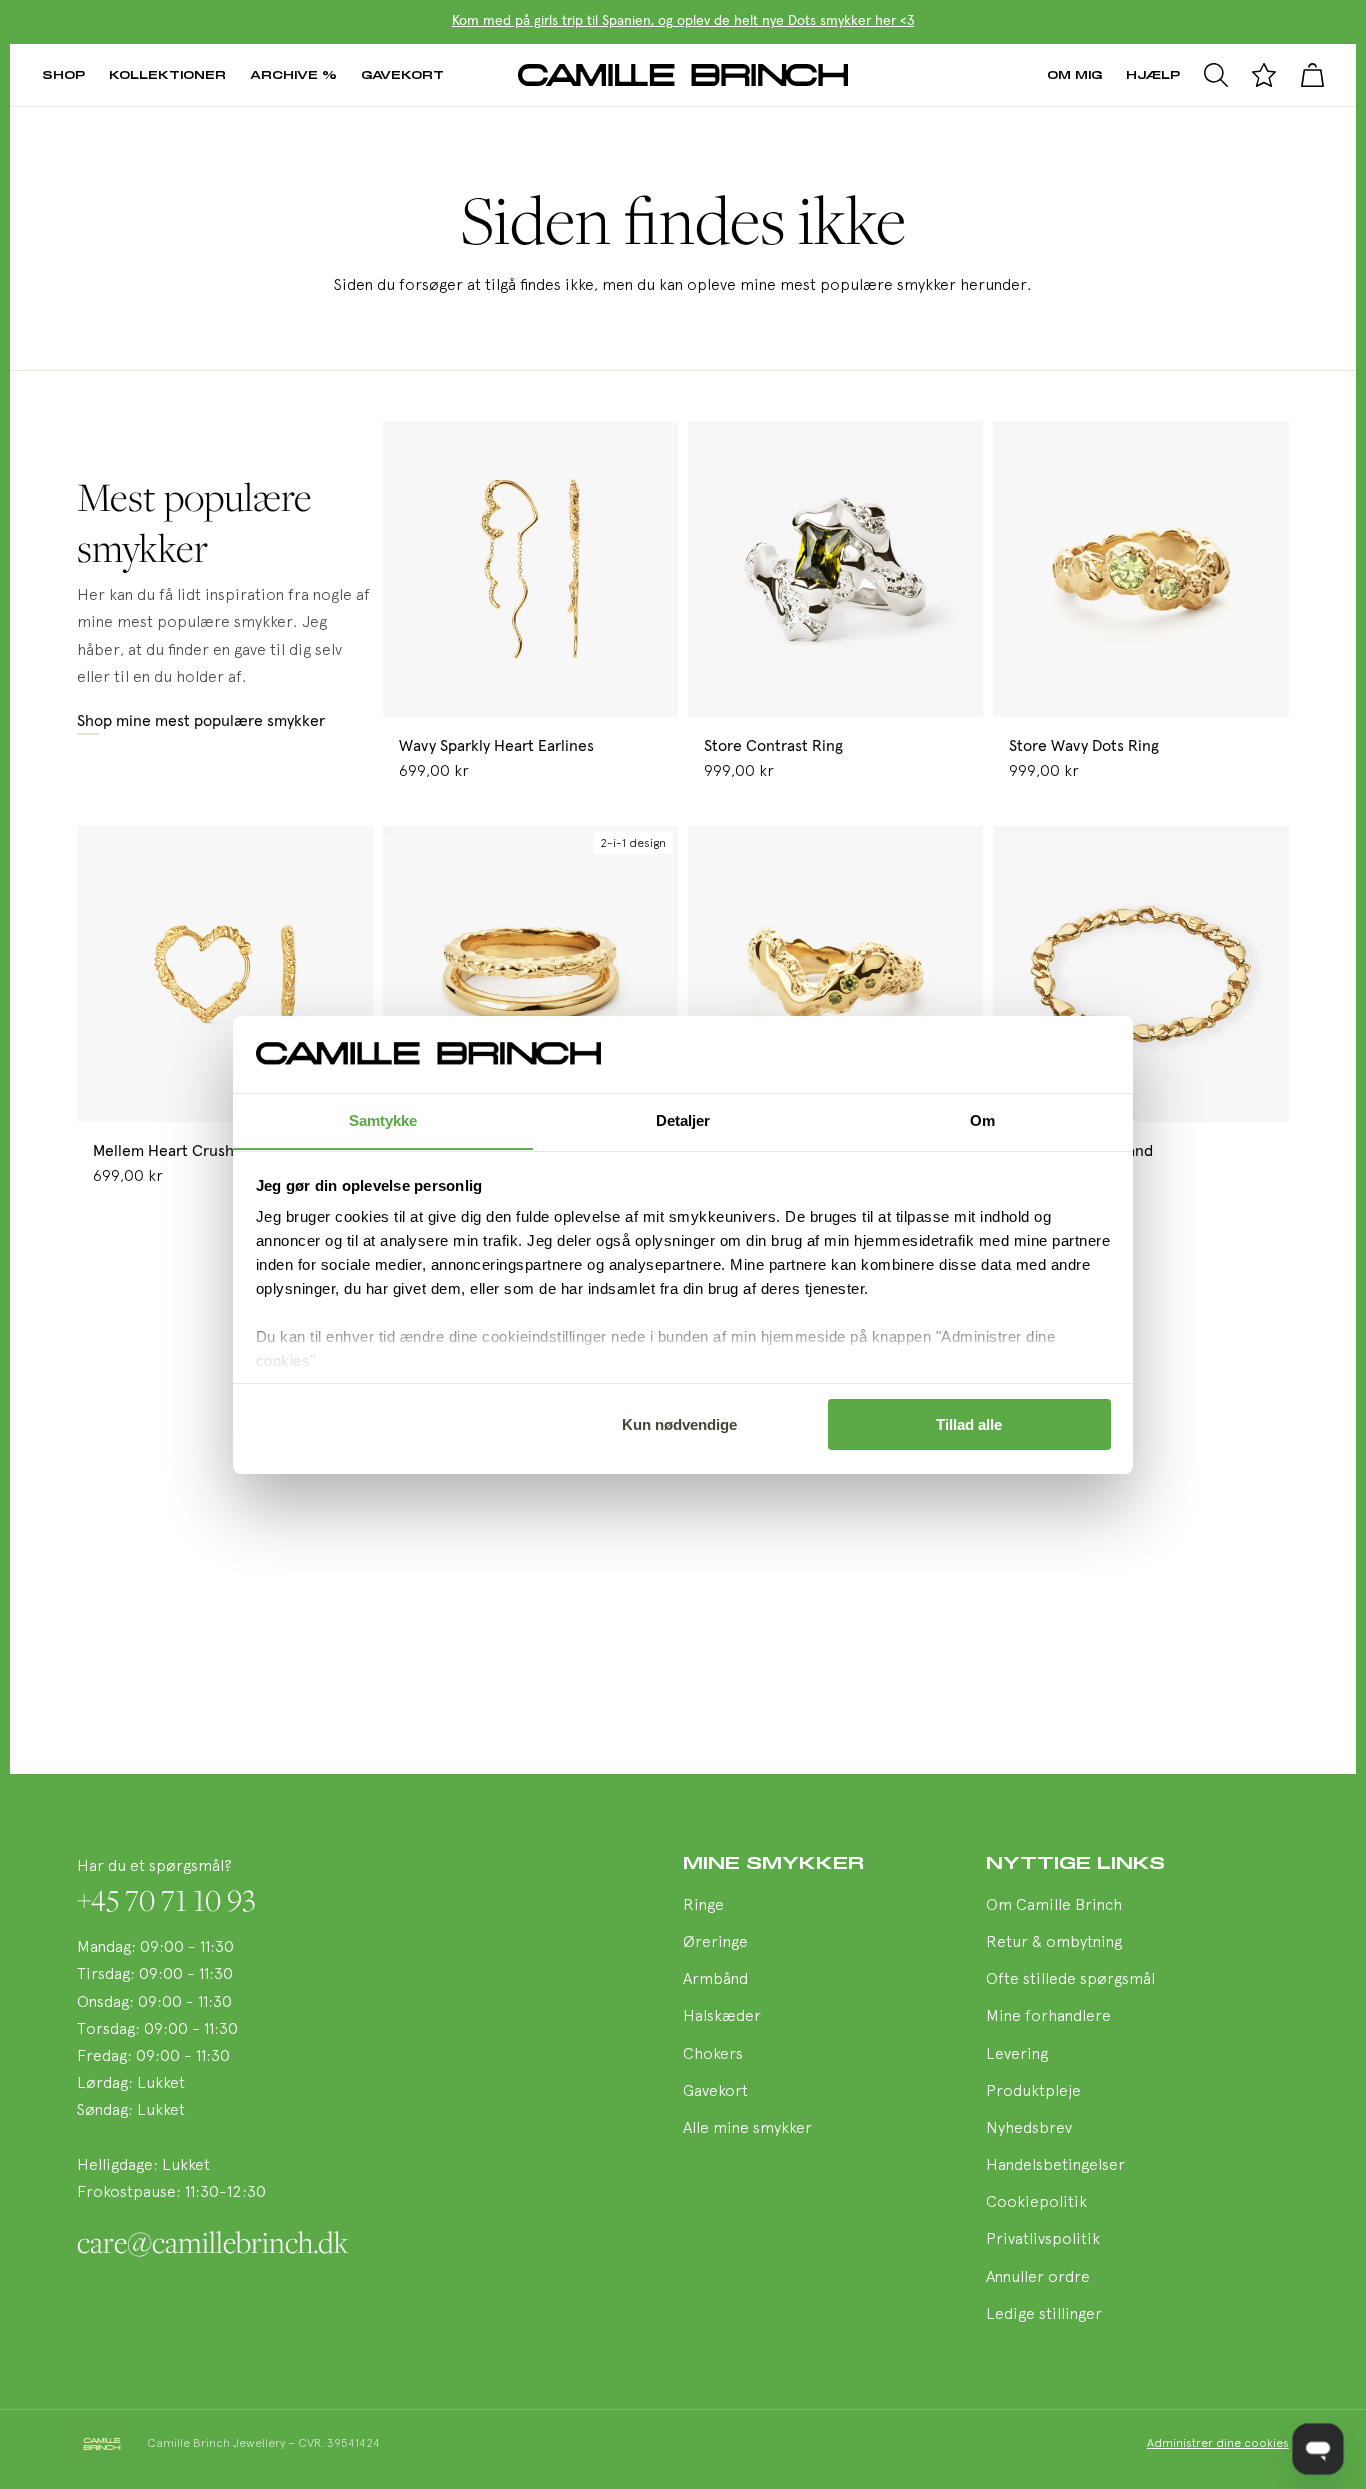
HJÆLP (1153, 74)
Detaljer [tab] (683, 1119)
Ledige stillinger (1044, 2315)
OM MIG (1074, 74)
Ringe (703, 1906)
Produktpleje (1033, 2092)
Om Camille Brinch (1054, 1906)
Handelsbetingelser (1055, 2166)
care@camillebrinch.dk (212, 2242)
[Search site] (1216, 75)
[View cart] (1312, 75)
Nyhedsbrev (1029, 2129)
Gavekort (402, 74)
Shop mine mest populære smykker (201, 721)
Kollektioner (167, 74)
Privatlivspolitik (1043, 2240)
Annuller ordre (1038, 2278)
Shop (63, 74)
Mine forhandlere (1048, 2017)
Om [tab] (982, 1119)
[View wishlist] (1264, 75)
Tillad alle (969, 1424)
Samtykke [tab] (383, 1119)
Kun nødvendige (679, 1424)
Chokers (713, 2055)
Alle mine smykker (747, 2129)
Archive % (293, 74)
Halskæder (722, 2017)
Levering (1017, 2055)
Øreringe (715, 1943)
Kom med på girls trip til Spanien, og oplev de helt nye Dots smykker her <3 (683, 21)
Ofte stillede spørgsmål (1070, 1980)
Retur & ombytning (1054, 1943)
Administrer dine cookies (1218, 2444)
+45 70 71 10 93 (166, 1900)
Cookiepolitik (1036, 2203)
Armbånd (715, 1980)
